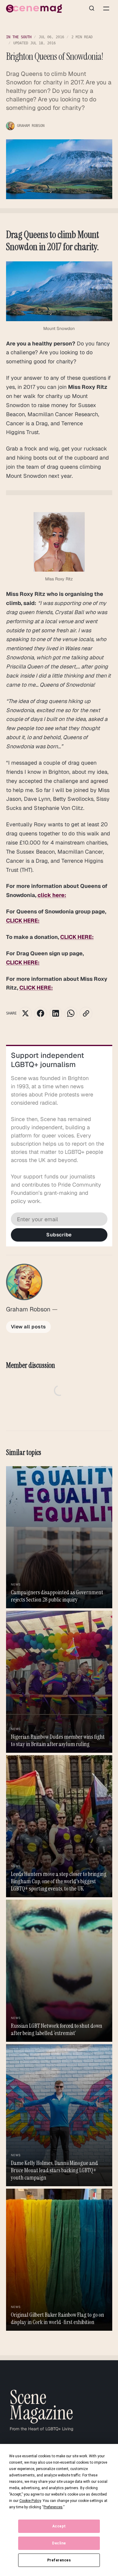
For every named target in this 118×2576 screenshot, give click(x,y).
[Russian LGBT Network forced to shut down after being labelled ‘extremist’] (59, 1971)
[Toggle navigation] (106, 8)
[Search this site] (92, 8)
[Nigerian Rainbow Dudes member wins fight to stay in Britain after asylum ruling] (59, 1682)
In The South (19, 37)
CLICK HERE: (23, 921)
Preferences (59, 2560)
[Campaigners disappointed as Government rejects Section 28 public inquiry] (59, 1537)
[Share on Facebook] (41, 1013)
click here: (52, 895)
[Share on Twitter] (25, 1013)
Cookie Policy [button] (30, 2501)
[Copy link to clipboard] (86, 1013)
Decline (59, 2543)
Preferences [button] (53, 2507)
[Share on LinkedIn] (56, 1013)
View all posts (28, 1327)
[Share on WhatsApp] (71, 1013)
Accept (59, 2526)
